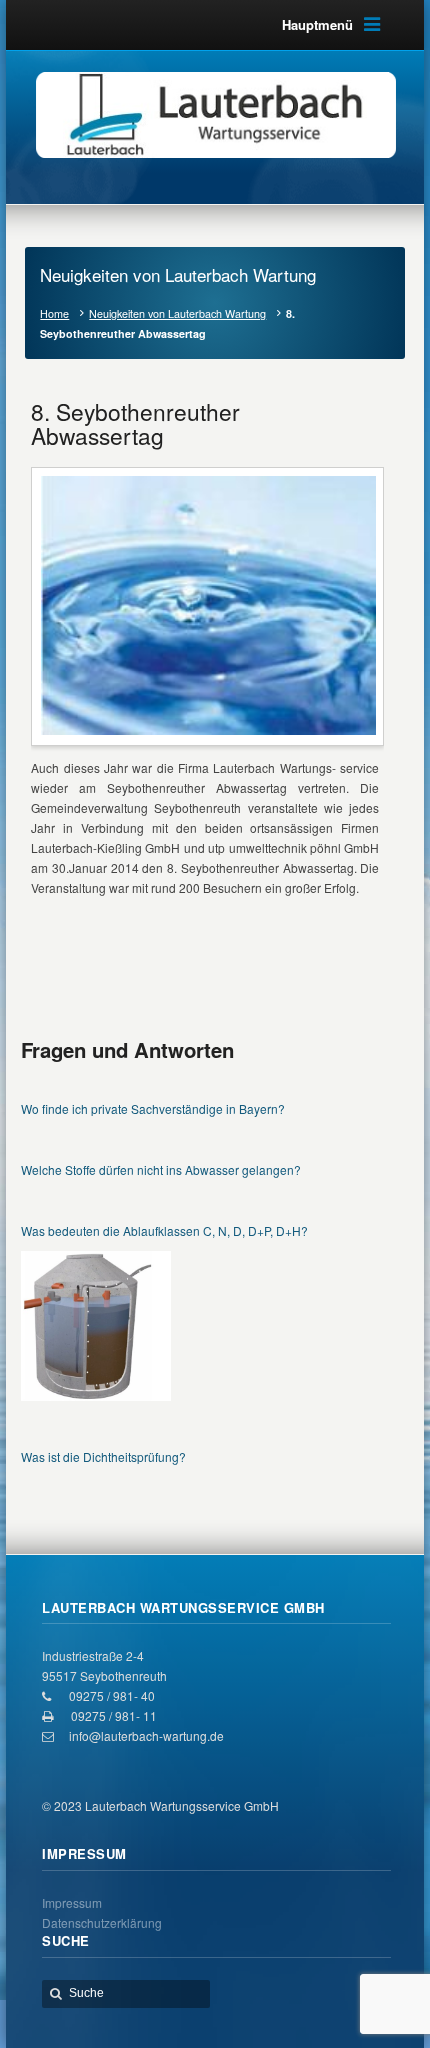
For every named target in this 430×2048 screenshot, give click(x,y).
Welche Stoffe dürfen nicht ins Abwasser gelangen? (161, 1169)
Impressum (72, 1902)
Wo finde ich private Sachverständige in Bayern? (153, 1108)
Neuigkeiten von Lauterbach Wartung (177, 313)
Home (54, 313)
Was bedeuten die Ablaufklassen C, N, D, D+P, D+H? (164, 1230)
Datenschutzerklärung (102, 1922)
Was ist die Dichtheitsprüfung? (103, 1456)
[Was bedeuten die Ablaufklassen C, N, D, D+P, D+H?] (96, 1326)
